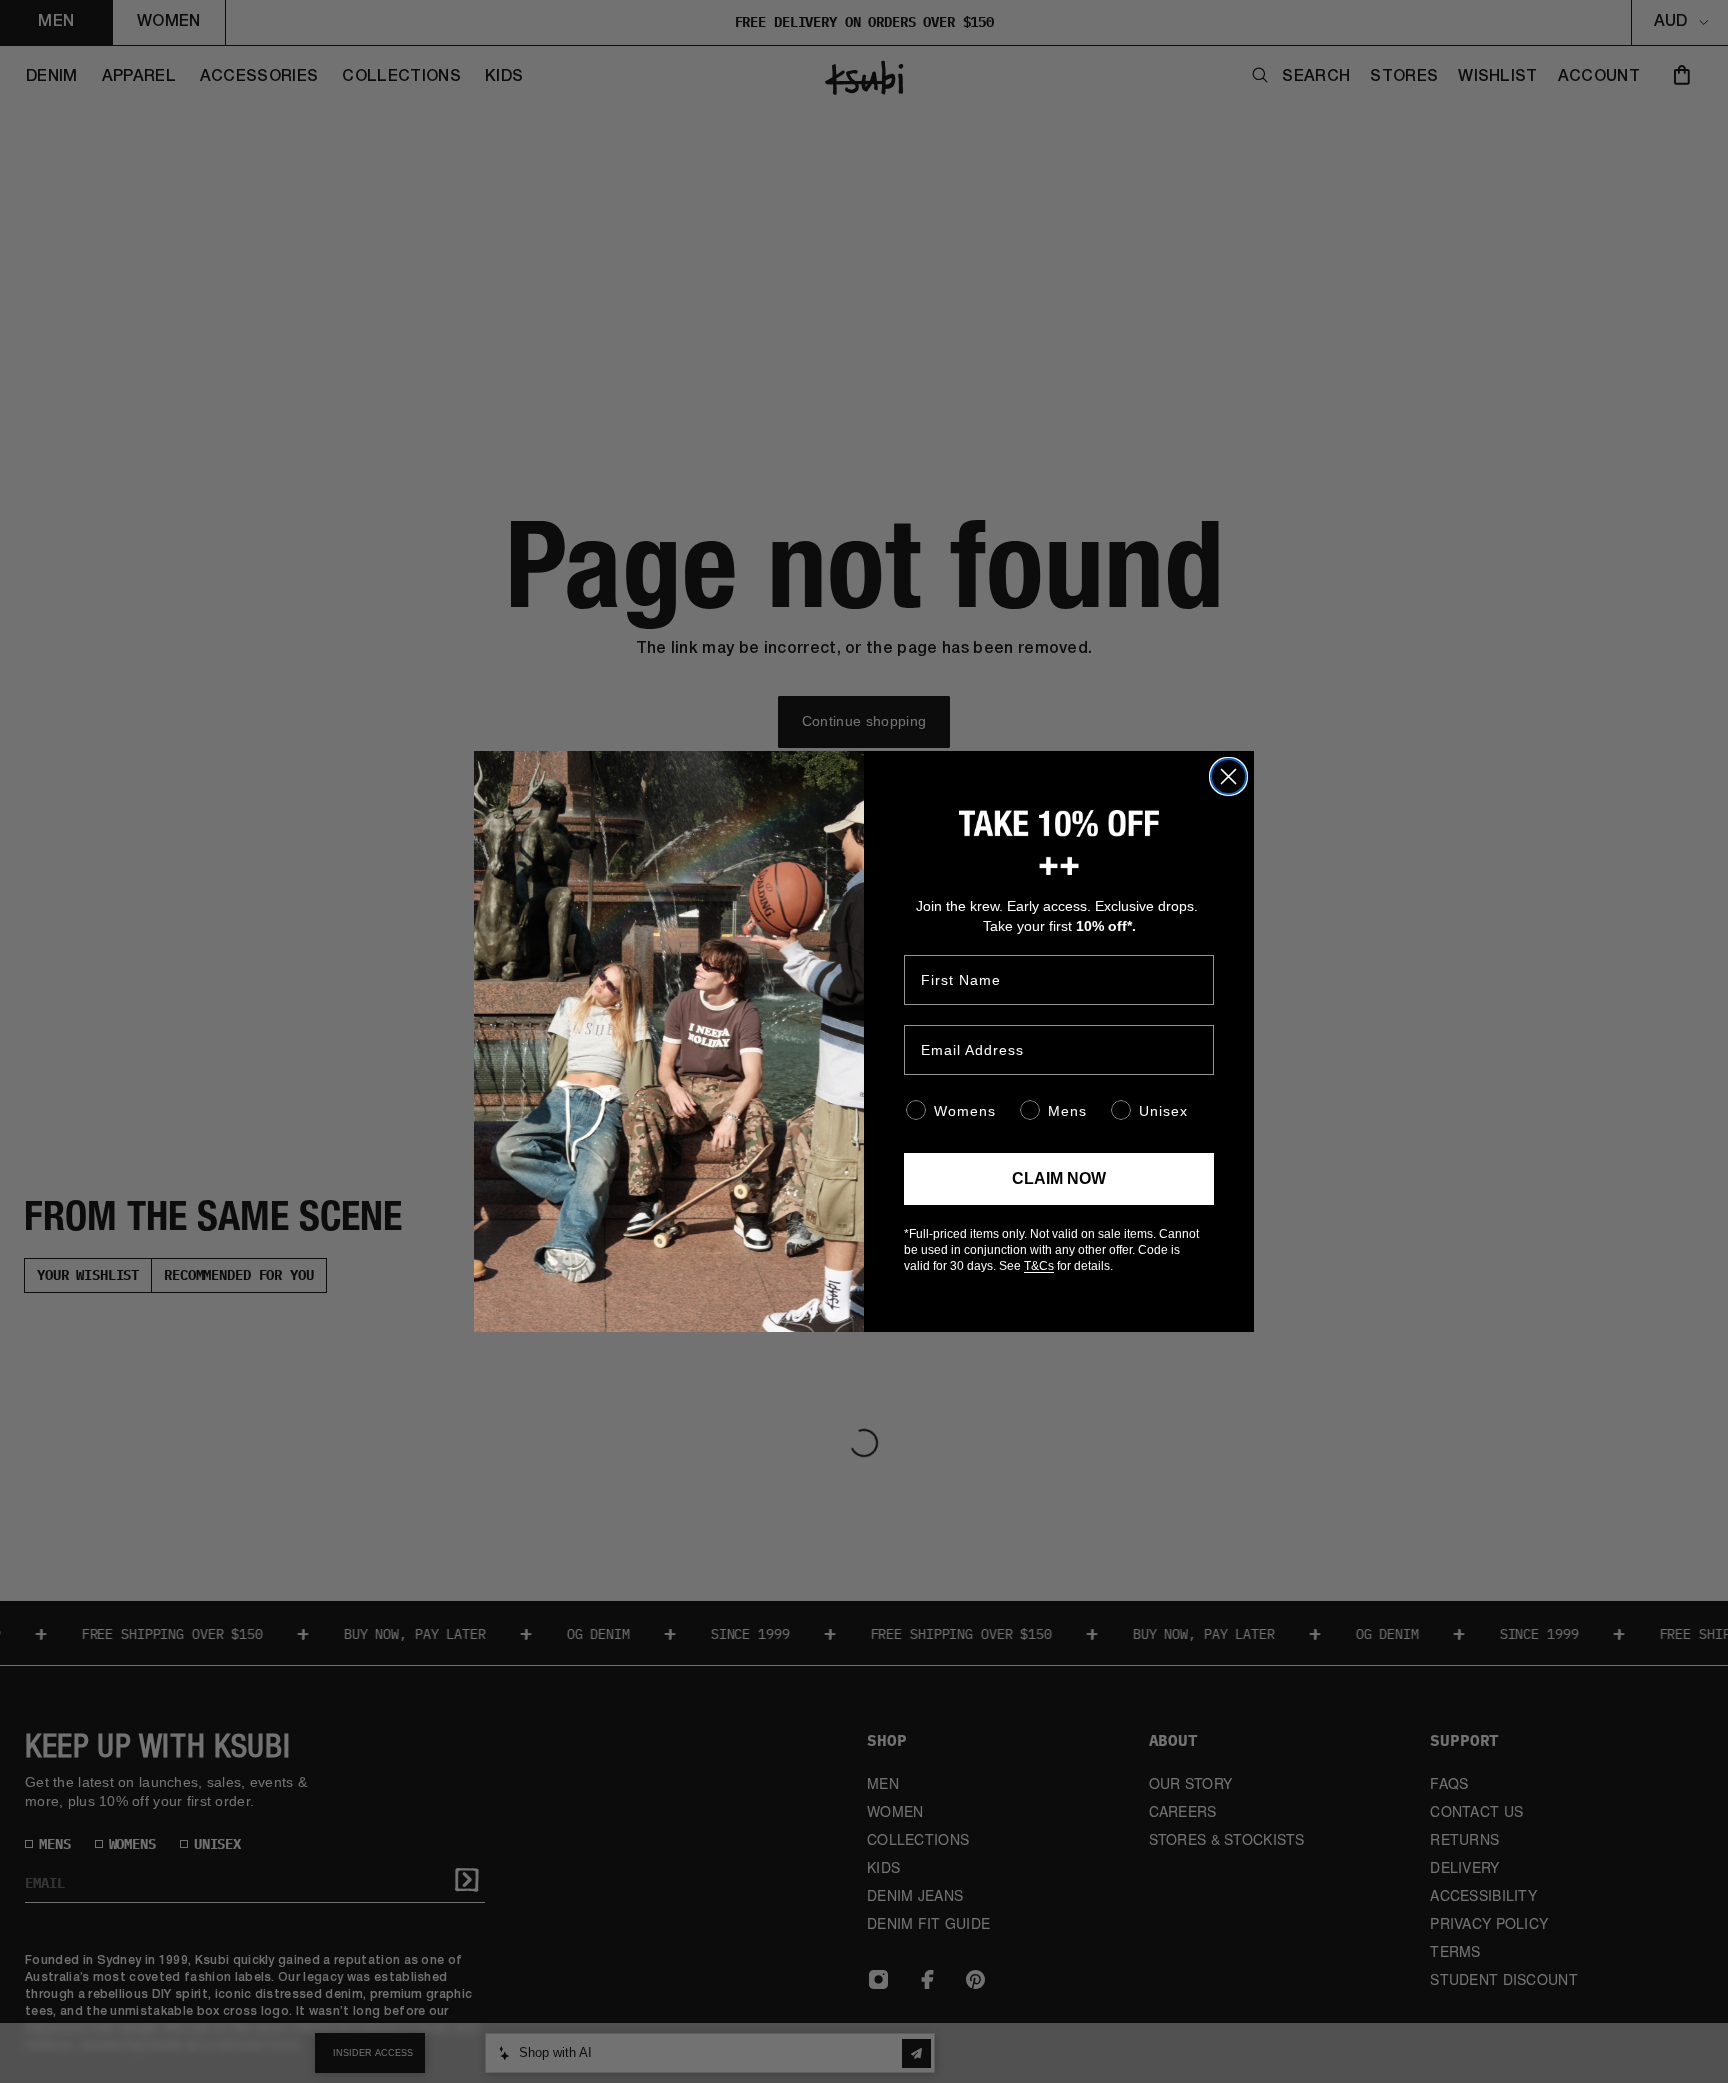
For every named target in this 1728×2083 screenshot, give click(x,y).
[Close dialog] (1228, 776)
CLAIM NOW (1059, 1178)
